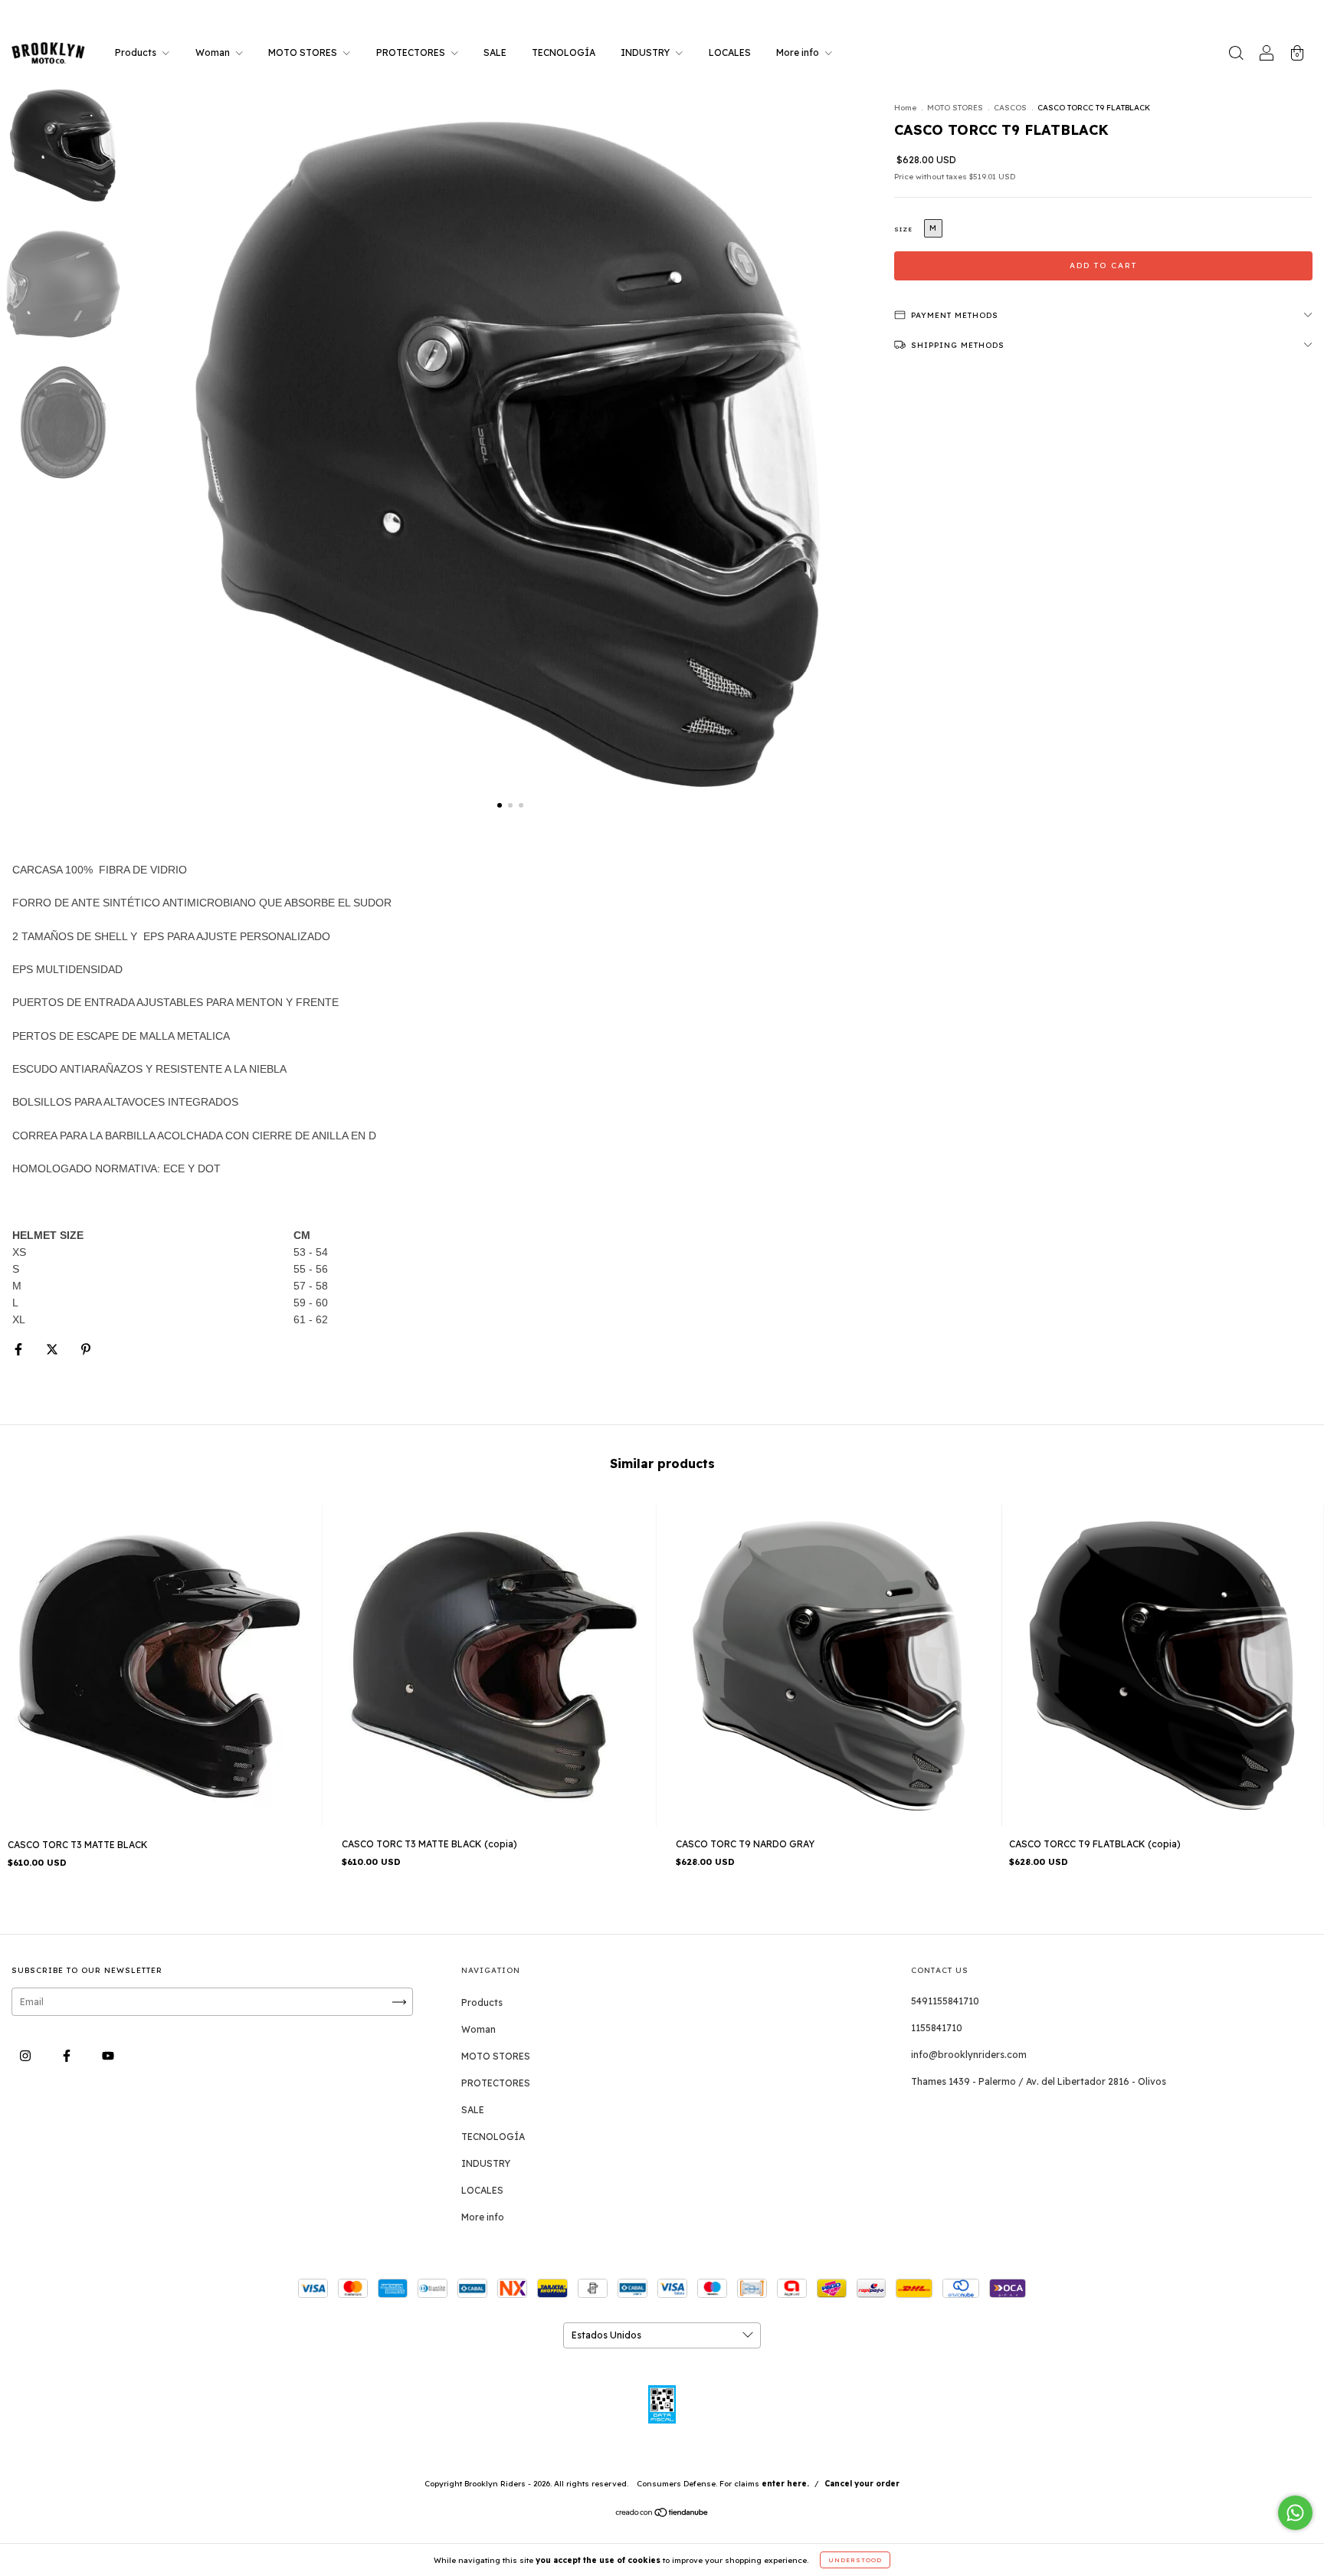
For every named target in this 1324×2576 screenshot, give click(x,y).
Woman (214, 52)
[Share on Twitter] (53, 1349)
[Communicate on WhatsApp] (1295, 2513)
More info (799, 52)
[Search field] (1236, 55)
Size (903, 229)
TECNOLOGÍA (564, 52)
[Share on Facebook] (20, 1349)
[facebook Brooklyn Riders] (68, 2056)
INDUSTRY (646, 52)
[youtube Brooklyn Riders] (108, 2056)
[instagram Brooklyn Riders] (26, 2056)
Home (905, 108)
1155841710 (937, 2028)
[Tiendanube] (662, 2514)
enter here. (785, 2484)
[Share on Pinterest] (86, 1349)
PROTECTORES (412, 52)
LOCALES (730, 52)
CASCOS (1010, 108)
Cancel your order (862, 2484)
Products (137, 52)
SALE (495, 52)
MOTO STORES (304, 52)
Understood (855, 2560)
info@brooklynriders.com (969, 2055)
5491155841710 (945, 2001)
